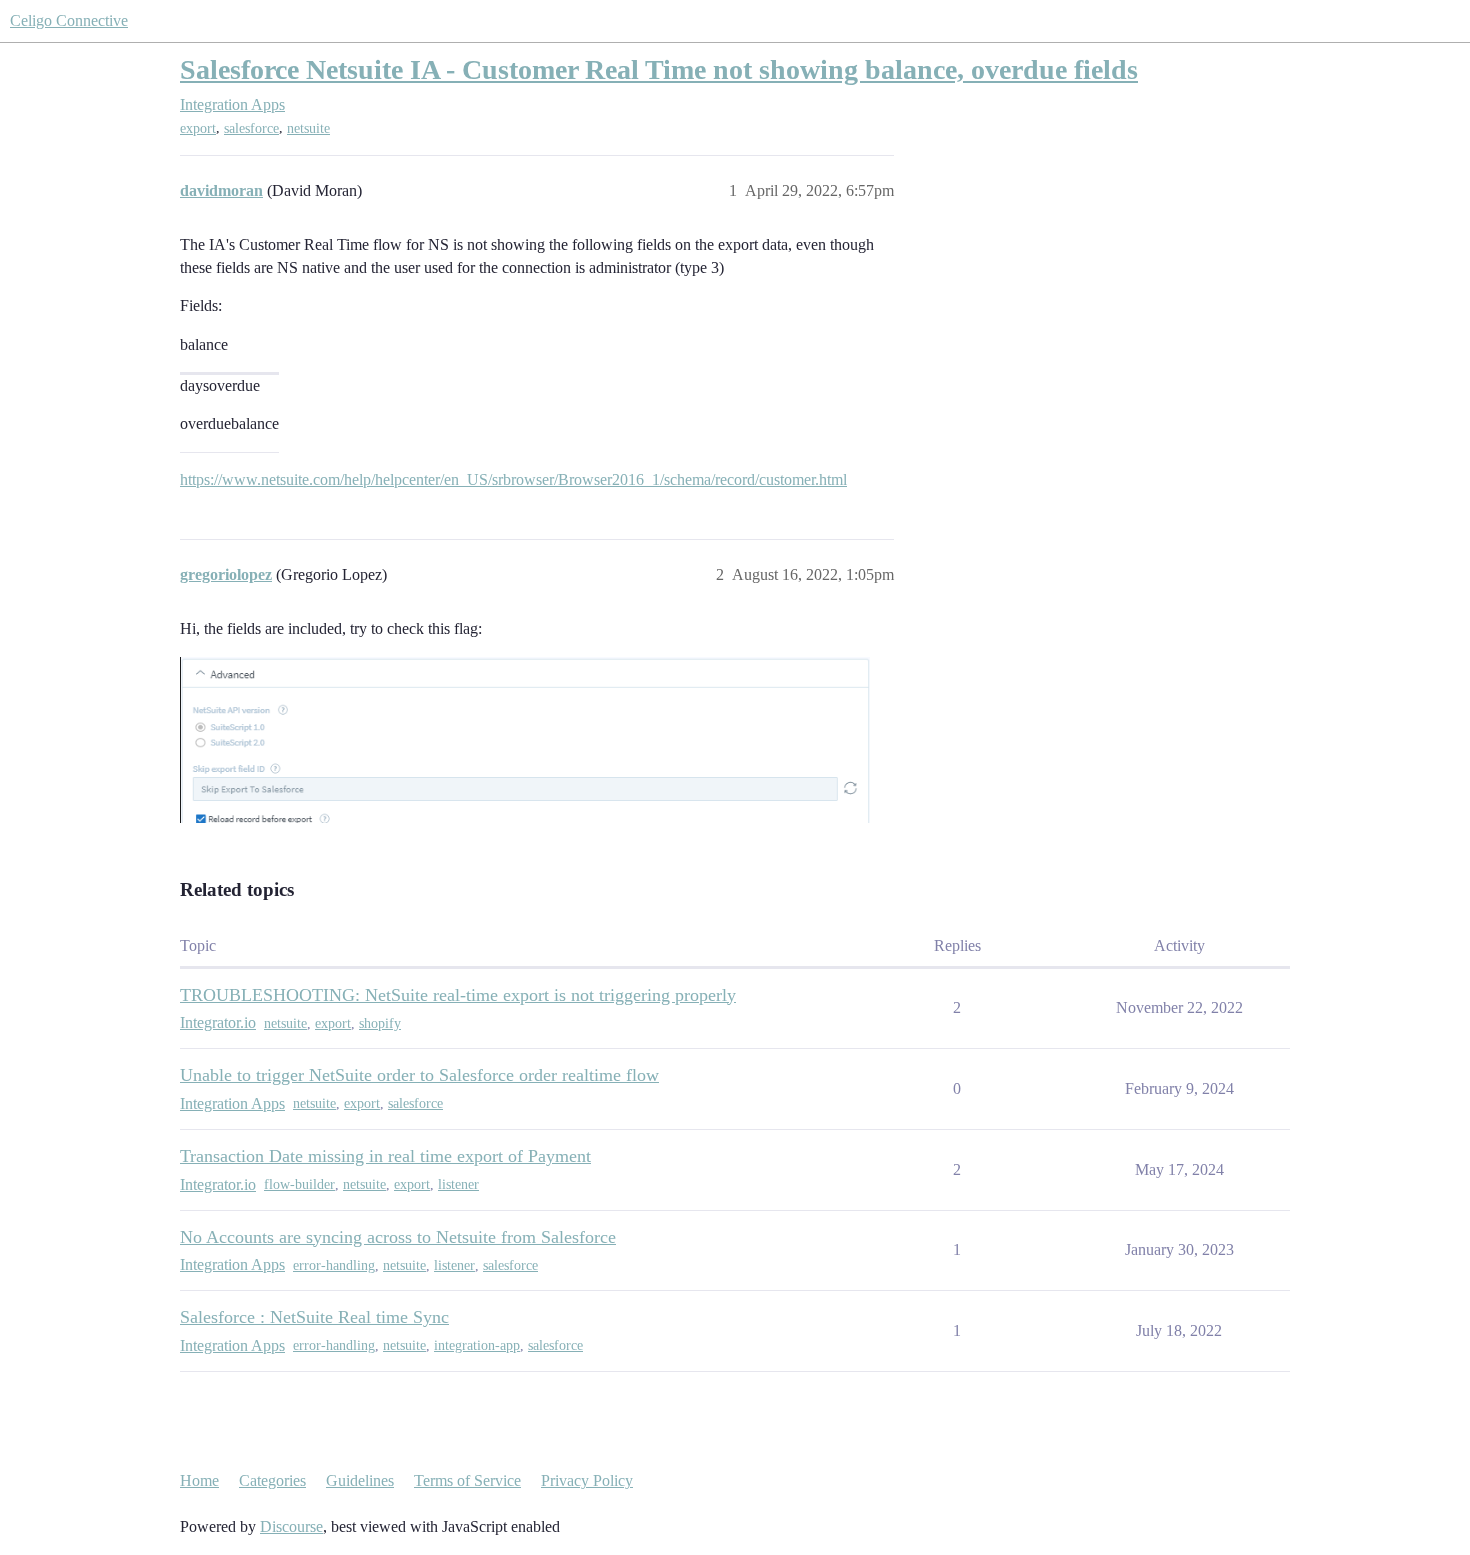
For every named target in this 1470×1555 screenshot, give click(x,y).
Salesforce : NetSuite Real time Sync (314, 1317)
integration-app (477, 1345)
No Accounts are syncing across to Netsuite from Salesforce (398, 1237)
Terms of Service (467, 1480)
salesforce (251, 128)
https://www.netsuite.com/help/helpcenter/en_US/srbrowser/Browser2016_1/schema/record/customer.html (513, 479)
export (198, 128)
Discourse (291, 1526)
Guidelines (360, 1480)
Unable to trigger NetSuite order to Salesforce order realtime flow (419, 1075)
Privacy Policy (587, 1480)
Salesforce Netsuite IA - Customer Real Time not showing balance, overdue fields (659, 69)
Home (199, 1480)
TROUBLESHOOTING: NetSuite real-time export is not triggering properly (458, 995)
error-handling (334, 1265)
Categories (272, 1480)
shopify (380, 1023)
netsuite (308, 128)
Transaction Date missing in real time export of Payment (385, 1156)
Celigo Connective (69, 20)
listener (458, 1184)
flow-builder (299, 1184)
